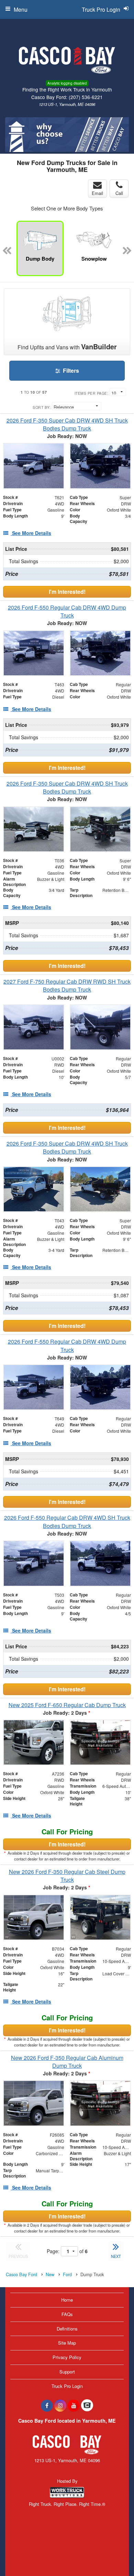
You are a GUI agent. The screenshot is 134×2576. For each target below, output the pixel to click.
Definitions (67, 2329)
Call (119, 193)
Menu (21, 9)
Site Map (67, 2343)
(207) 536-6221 (86, 97)
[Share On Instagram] (60, 2405)
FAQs (67, 2314)
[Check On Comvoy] (87, 2405)
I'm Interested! (67, 592)
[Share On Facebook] (47, 2405)
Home (67, 2300)
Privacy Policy (67, 2357)
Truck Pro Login (67, 2386)
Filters (70, 370)
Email (97, 193)
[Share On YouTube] (74, 2405)
